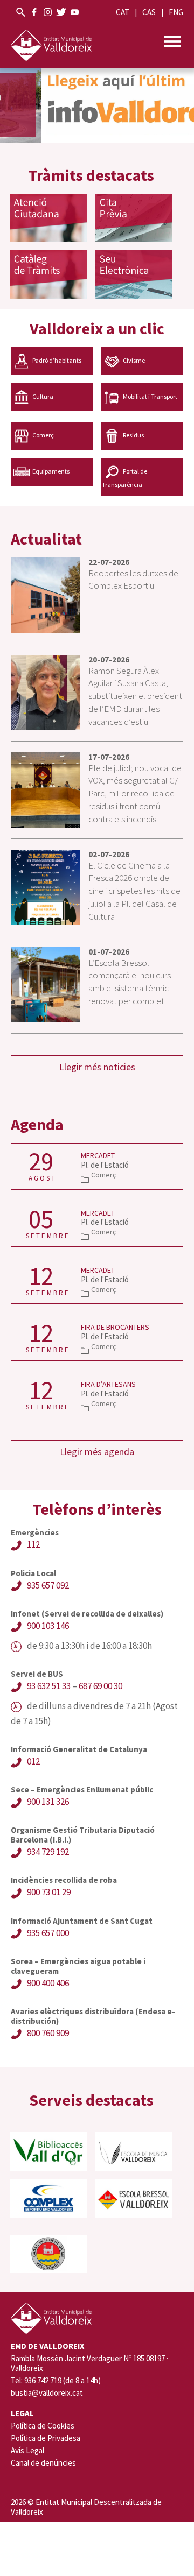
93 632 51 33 (49, 1686)
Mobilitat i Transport (150, 396)
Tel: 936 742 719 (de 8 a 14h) (56, 2381)
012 (33, 1761)
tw (61, 12)
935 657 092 (48, 1585)
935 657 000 (48, 1933)
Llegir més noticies (97, 1067)
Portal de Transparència (124, 478)
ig (48, 12)
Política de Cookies (43, 2426)
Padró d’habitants (57, 360)
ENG (176, 12)
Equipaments (51, 471)
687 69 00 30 (101, 1686)
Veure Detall (97, 1166)
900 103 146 (48, 1626)
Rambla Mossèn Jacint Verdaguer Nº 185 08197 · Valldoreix (89, 2363)
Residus (133, 435)
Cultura (43, 396)
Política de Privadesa (46, 2438)
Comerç (43, 435)
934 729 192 (48, 1852)
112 (33, 1544)
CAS (149, 12)
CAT (123, 12)
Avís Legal (27, 2450)
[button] (97, 105)
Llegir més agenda (97, 1452)
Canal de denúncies (43, 2463)
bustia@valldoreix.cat (47, 2393)
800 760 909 (48, 2033)
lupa (21, 12)
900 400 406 (48, 1983)
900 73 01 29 (49, 1892)
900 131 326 (48, 1802)
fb (34, 12)
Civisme (134, 360)
